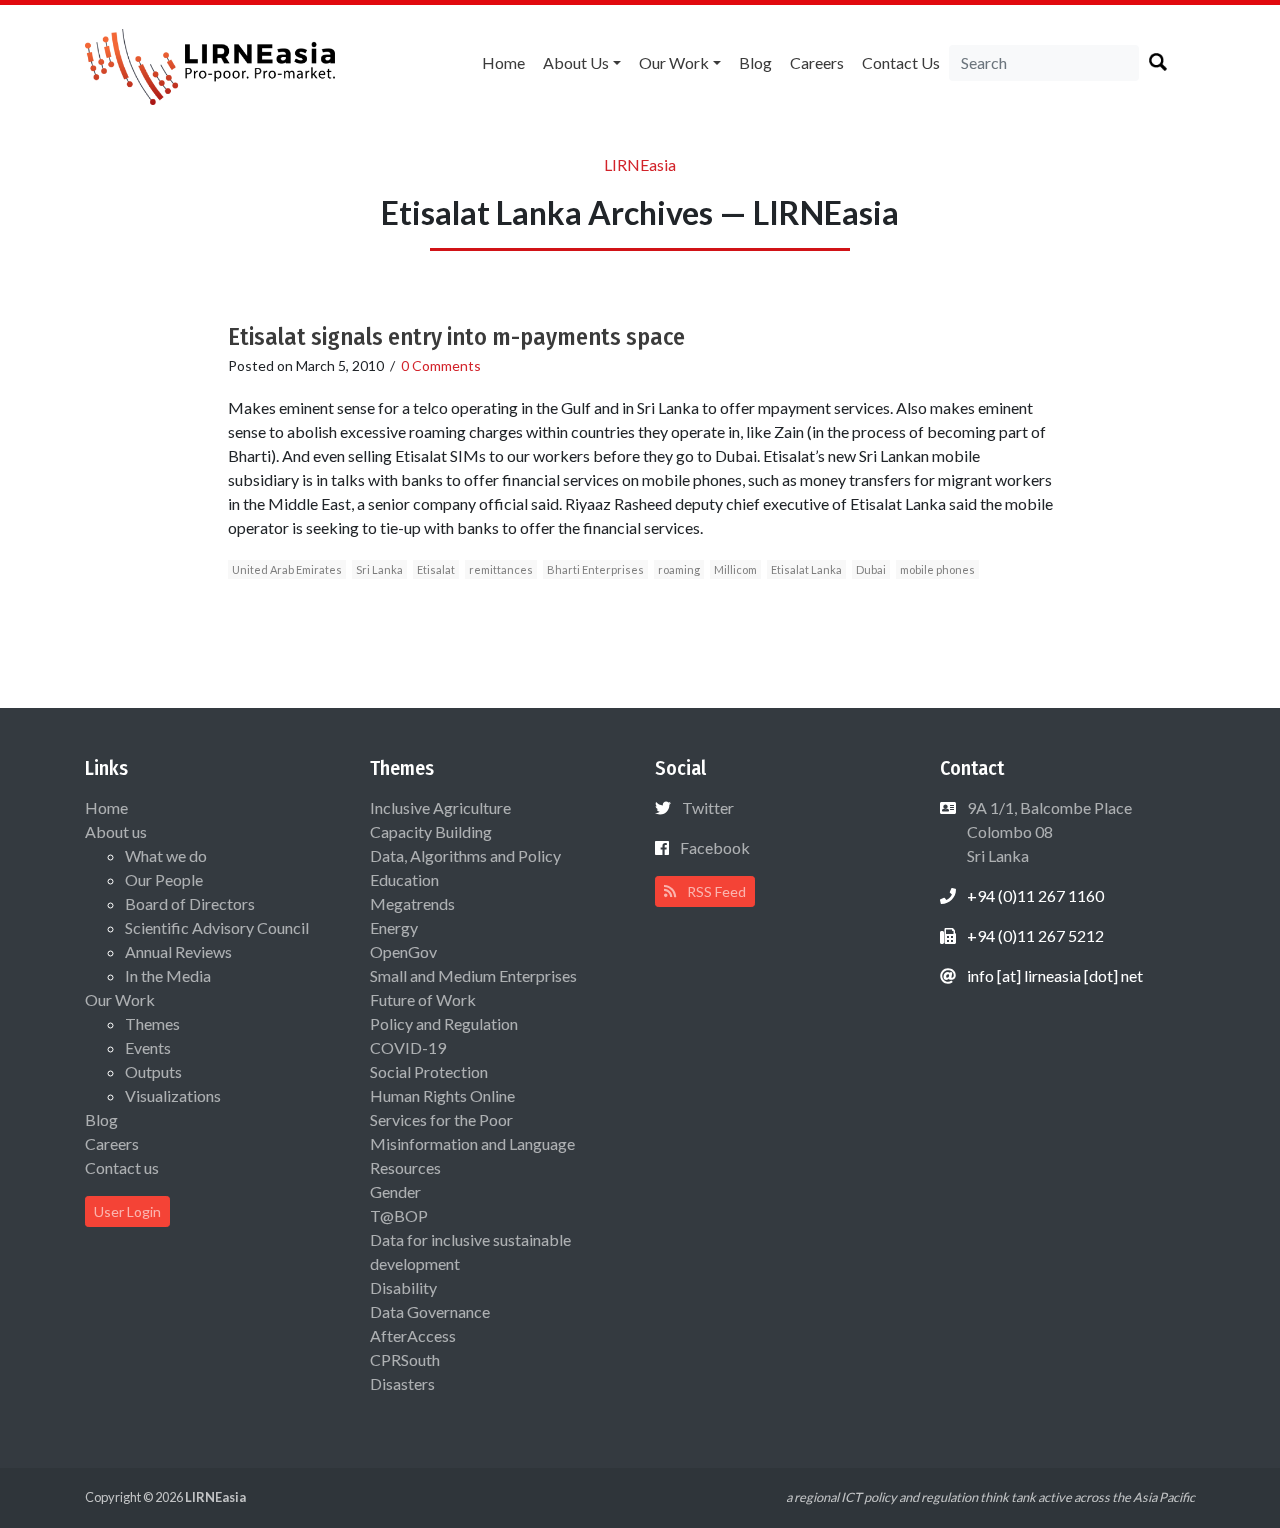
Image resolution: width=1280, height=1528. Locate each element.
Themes (152, 1023)
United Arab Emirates (287, 569)
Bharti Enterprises (595, 569)
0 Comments (441, 365)
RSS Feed (715, 891)
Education (404, 879)
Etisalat (436, 569)
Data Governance (430, 1311)
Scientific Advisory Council (217, 927)
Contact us (901, 62)
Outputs (153, 1071)
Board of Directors (190, 903)
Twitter (708, 807)
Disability (403, 1287)
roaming (679, 569)
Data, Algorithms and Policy (465, 855)
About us (576, 62)
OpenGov (403, 951)
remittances (501, 569)
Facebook (715, 847)
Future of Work (423, 999)
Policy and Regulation (444, 1023)
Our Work (674, 62)
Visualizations (173, 1095)
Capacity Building (431, 831)
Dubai (871, 569)
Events (148, 1047)
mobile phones (937, 569)
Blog (755, 62)
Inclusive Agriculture (440, 807)
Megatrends (412, 903)
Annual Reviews (178, 951)
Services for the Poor (441, 1119)
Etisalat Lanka (806, 569)
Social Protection (429, 1071)
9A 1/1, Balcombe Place (1048, 831)
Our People (164, 879)
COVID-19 (408, 1047)
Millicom (735, 569)
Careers (817, 62)
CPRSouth (405, 1359)
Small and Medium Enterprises (473, 975)
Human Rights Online (442, 1095)
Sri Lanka (379, 569)
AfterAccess (413, 1335)
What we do (166, 855)
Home (503, 62)
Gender (395, 1191)
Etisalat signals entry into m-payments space (456, 337)
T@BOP (399, 1215)
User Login (127, 1211)
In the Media (168, 975)
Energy (394, 927)
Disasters (402, 1383)
